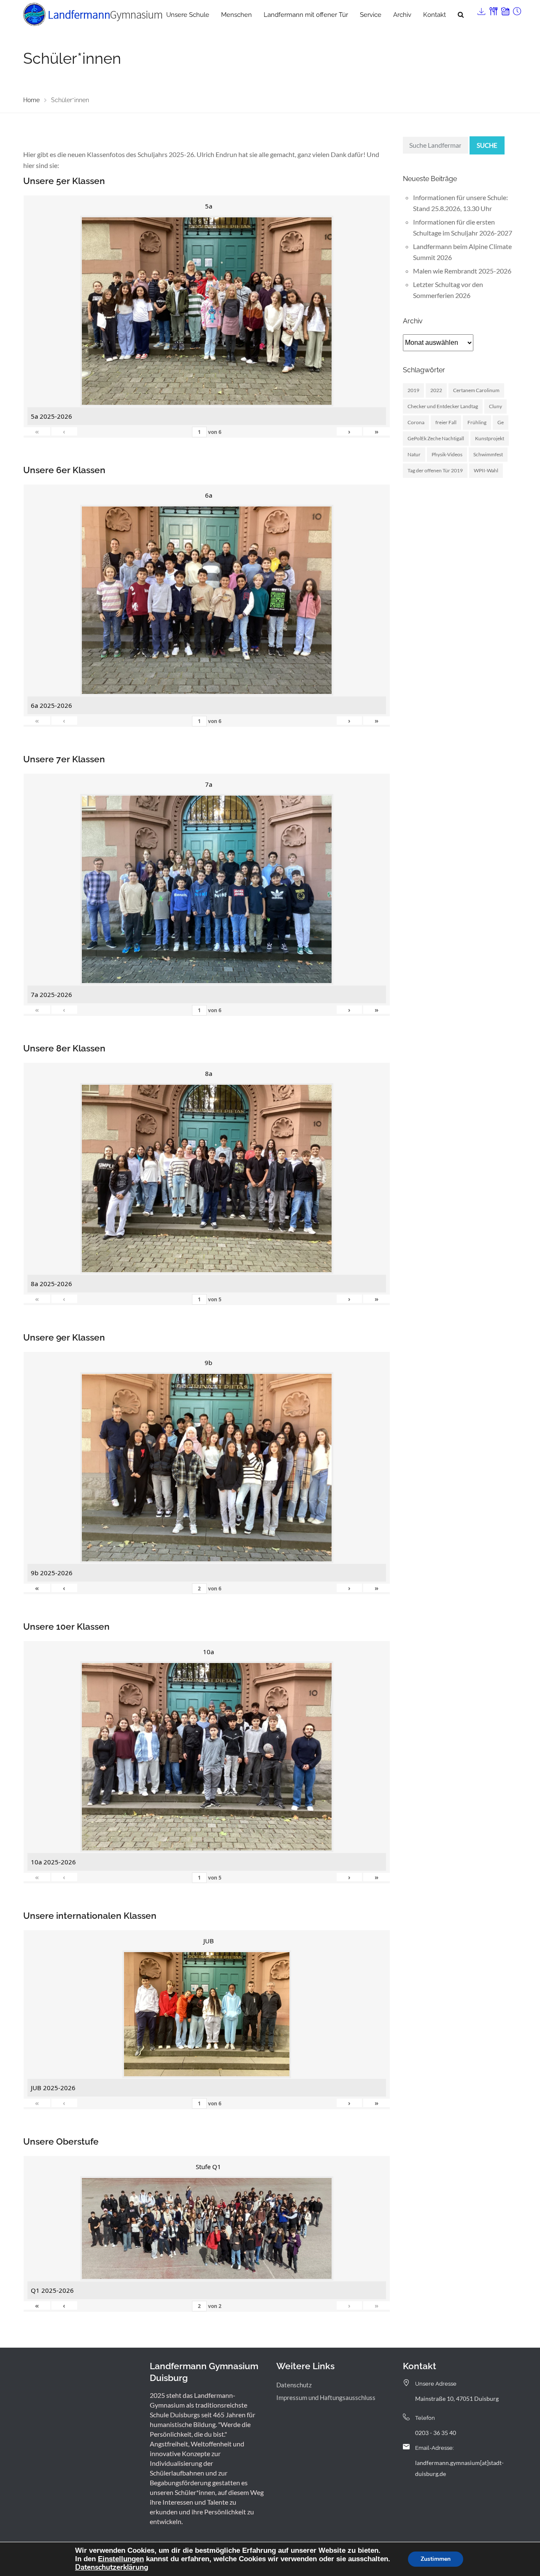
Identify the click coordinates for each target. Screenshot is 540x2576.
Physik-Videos (447, 454)
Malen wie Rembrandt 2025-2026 (462, 271)
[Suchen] (461, 15)
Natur (414, 454)
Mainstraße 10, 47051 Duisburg (457, 2399)
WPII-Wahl (486, 470)
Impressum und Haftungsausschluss (326, 2397)
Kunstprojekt (490, 438)
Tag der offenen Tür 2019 (435, 470)
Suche (487, 145)
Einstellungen (121, 2559)
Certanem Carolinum (476, 390)
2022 (436, 390)
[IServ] (481, 9)
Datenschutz (294, 2385)
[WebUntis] (505, 9)
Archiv (402, 15)
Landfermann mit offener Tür (306, 15)
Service (371, 15)
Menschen (236, 15)
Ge (501, 422)
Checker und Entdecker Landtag (443, 406)
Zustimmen (436, 2559)
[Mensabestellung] (493, 9)
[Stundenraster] (516, 9)
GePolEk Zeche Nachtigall (436, 438)
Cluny (495, 406)
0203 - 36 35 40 (436, 2433)
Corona (416, 422)
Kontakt (435, 15)
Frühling (477, 422)
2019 (413, 390)
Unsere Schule (188, 15)
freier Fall (446, 422)
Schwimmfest (488, 454)
